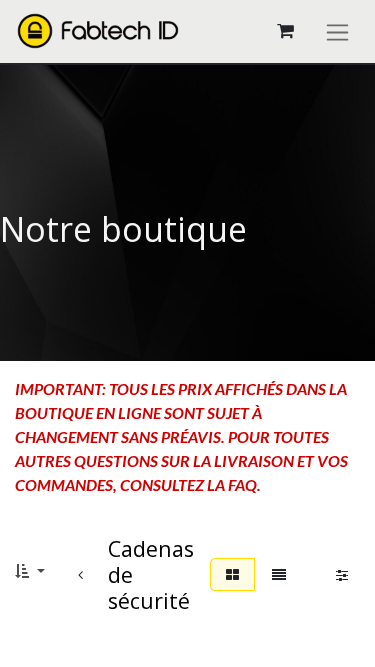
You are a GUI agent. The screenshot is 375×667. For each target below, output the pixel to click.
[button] (30, 570)
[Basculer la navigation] (337, 31)
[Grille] (232, 574)
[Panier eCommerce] (285, 31)
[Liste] (279, 574)
